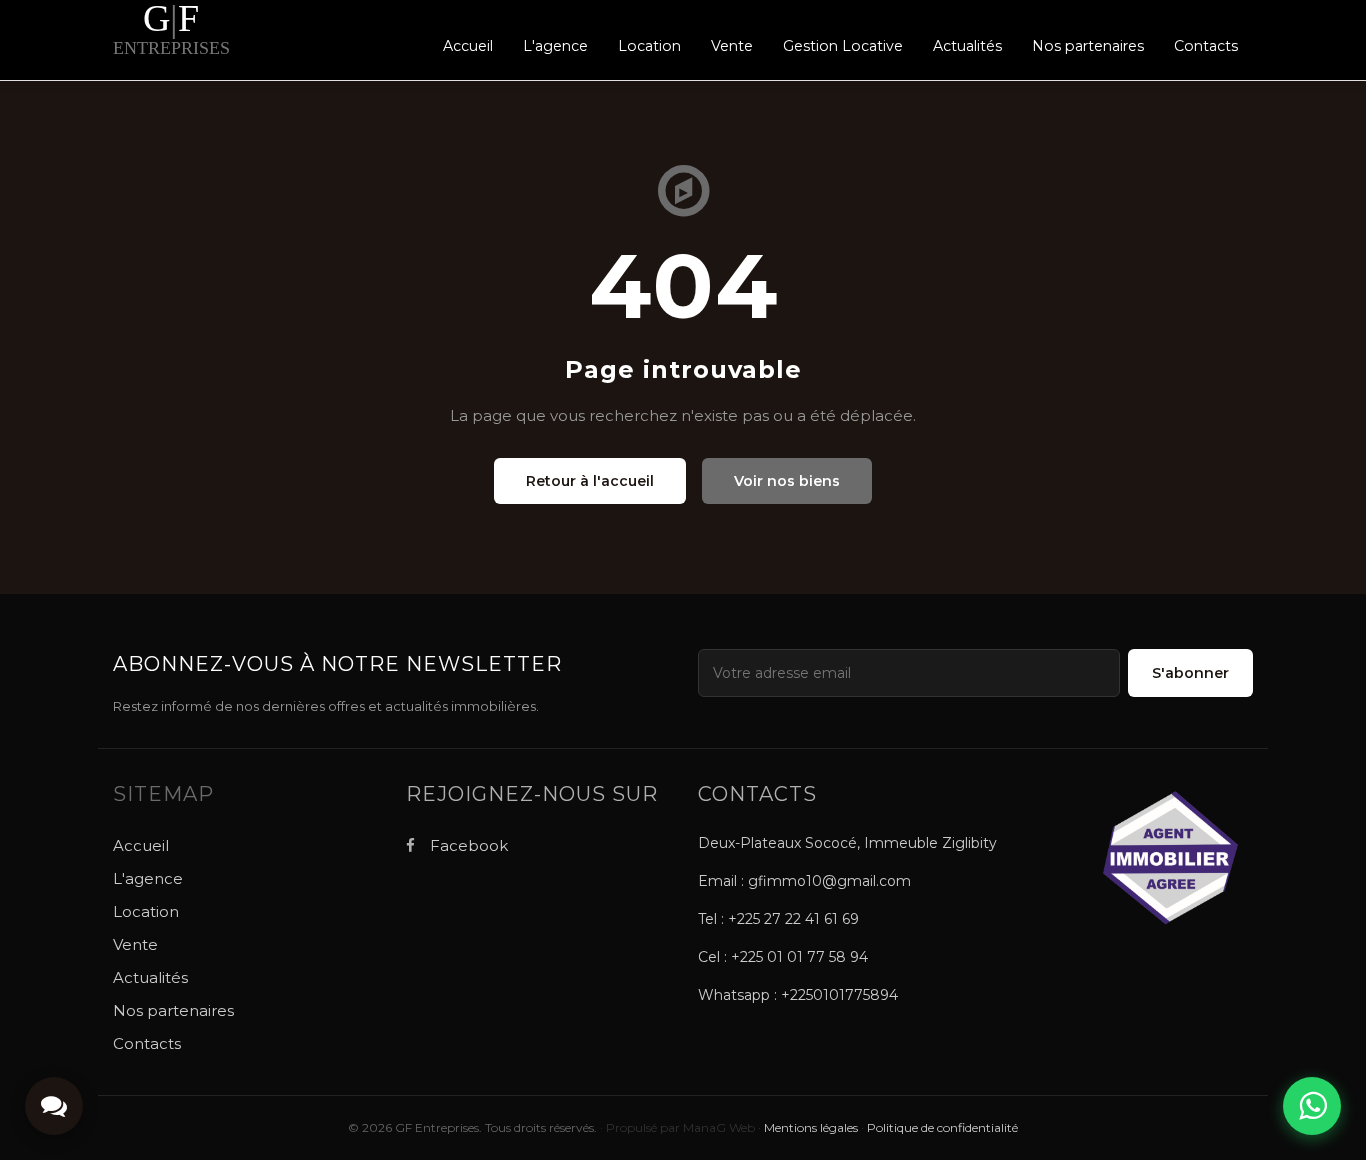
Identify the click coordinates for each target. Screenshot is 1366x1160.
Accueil (468, 46)
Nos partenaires (1088, 46)
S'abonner (1190, 673)
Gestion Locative (843, 46)
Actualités (967, 46)
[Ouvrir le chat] (54, 1106)
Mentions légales (811, 1127)
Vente (732, 46)
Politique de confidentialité (942, 1127)
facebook (467, 845)
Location (649, 46)
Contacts (1206, 46)
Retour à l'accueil (590, 481)
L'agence (555, 46)
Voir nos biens (787, 481)
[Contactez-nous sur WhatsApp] (1312, 1106)
